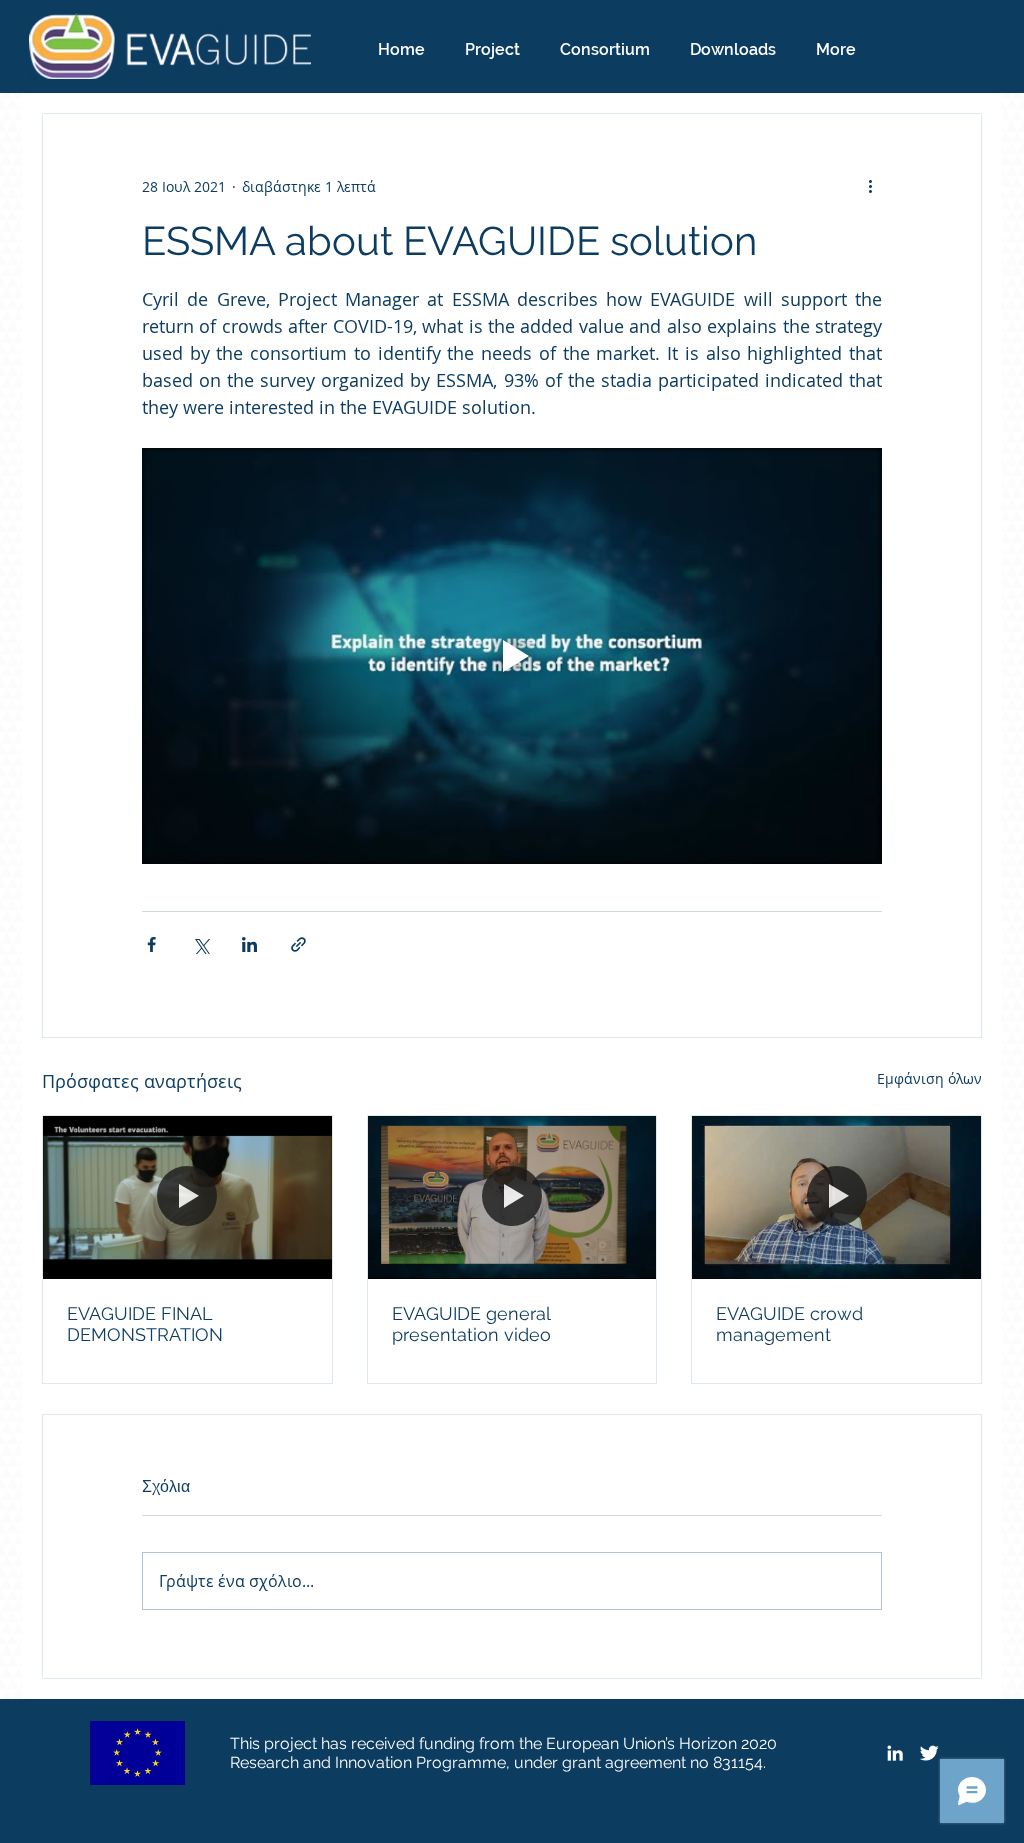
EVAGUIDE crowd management (789, 1324)
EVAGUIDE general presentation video (471, 1324)
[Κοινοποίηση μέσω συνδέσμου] (298, 944)
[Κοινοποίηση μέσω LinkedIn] (249, 944)
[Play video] (512, 656)
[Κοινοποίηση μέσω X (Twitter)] (200, 944)
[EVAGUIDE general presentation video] (512, 1197)
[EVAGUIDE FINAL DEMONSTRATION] (187, 1197)
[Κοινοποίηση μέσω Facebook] (151, 944)
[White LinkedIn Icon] (895, 1753)
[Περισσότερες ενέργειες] (870, 186)
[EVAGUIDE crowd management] (836, 1197)
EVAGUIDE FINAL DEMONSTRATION (145, 1324)
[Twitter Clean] (929, 1753)
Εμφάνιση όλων (929, 1078)
